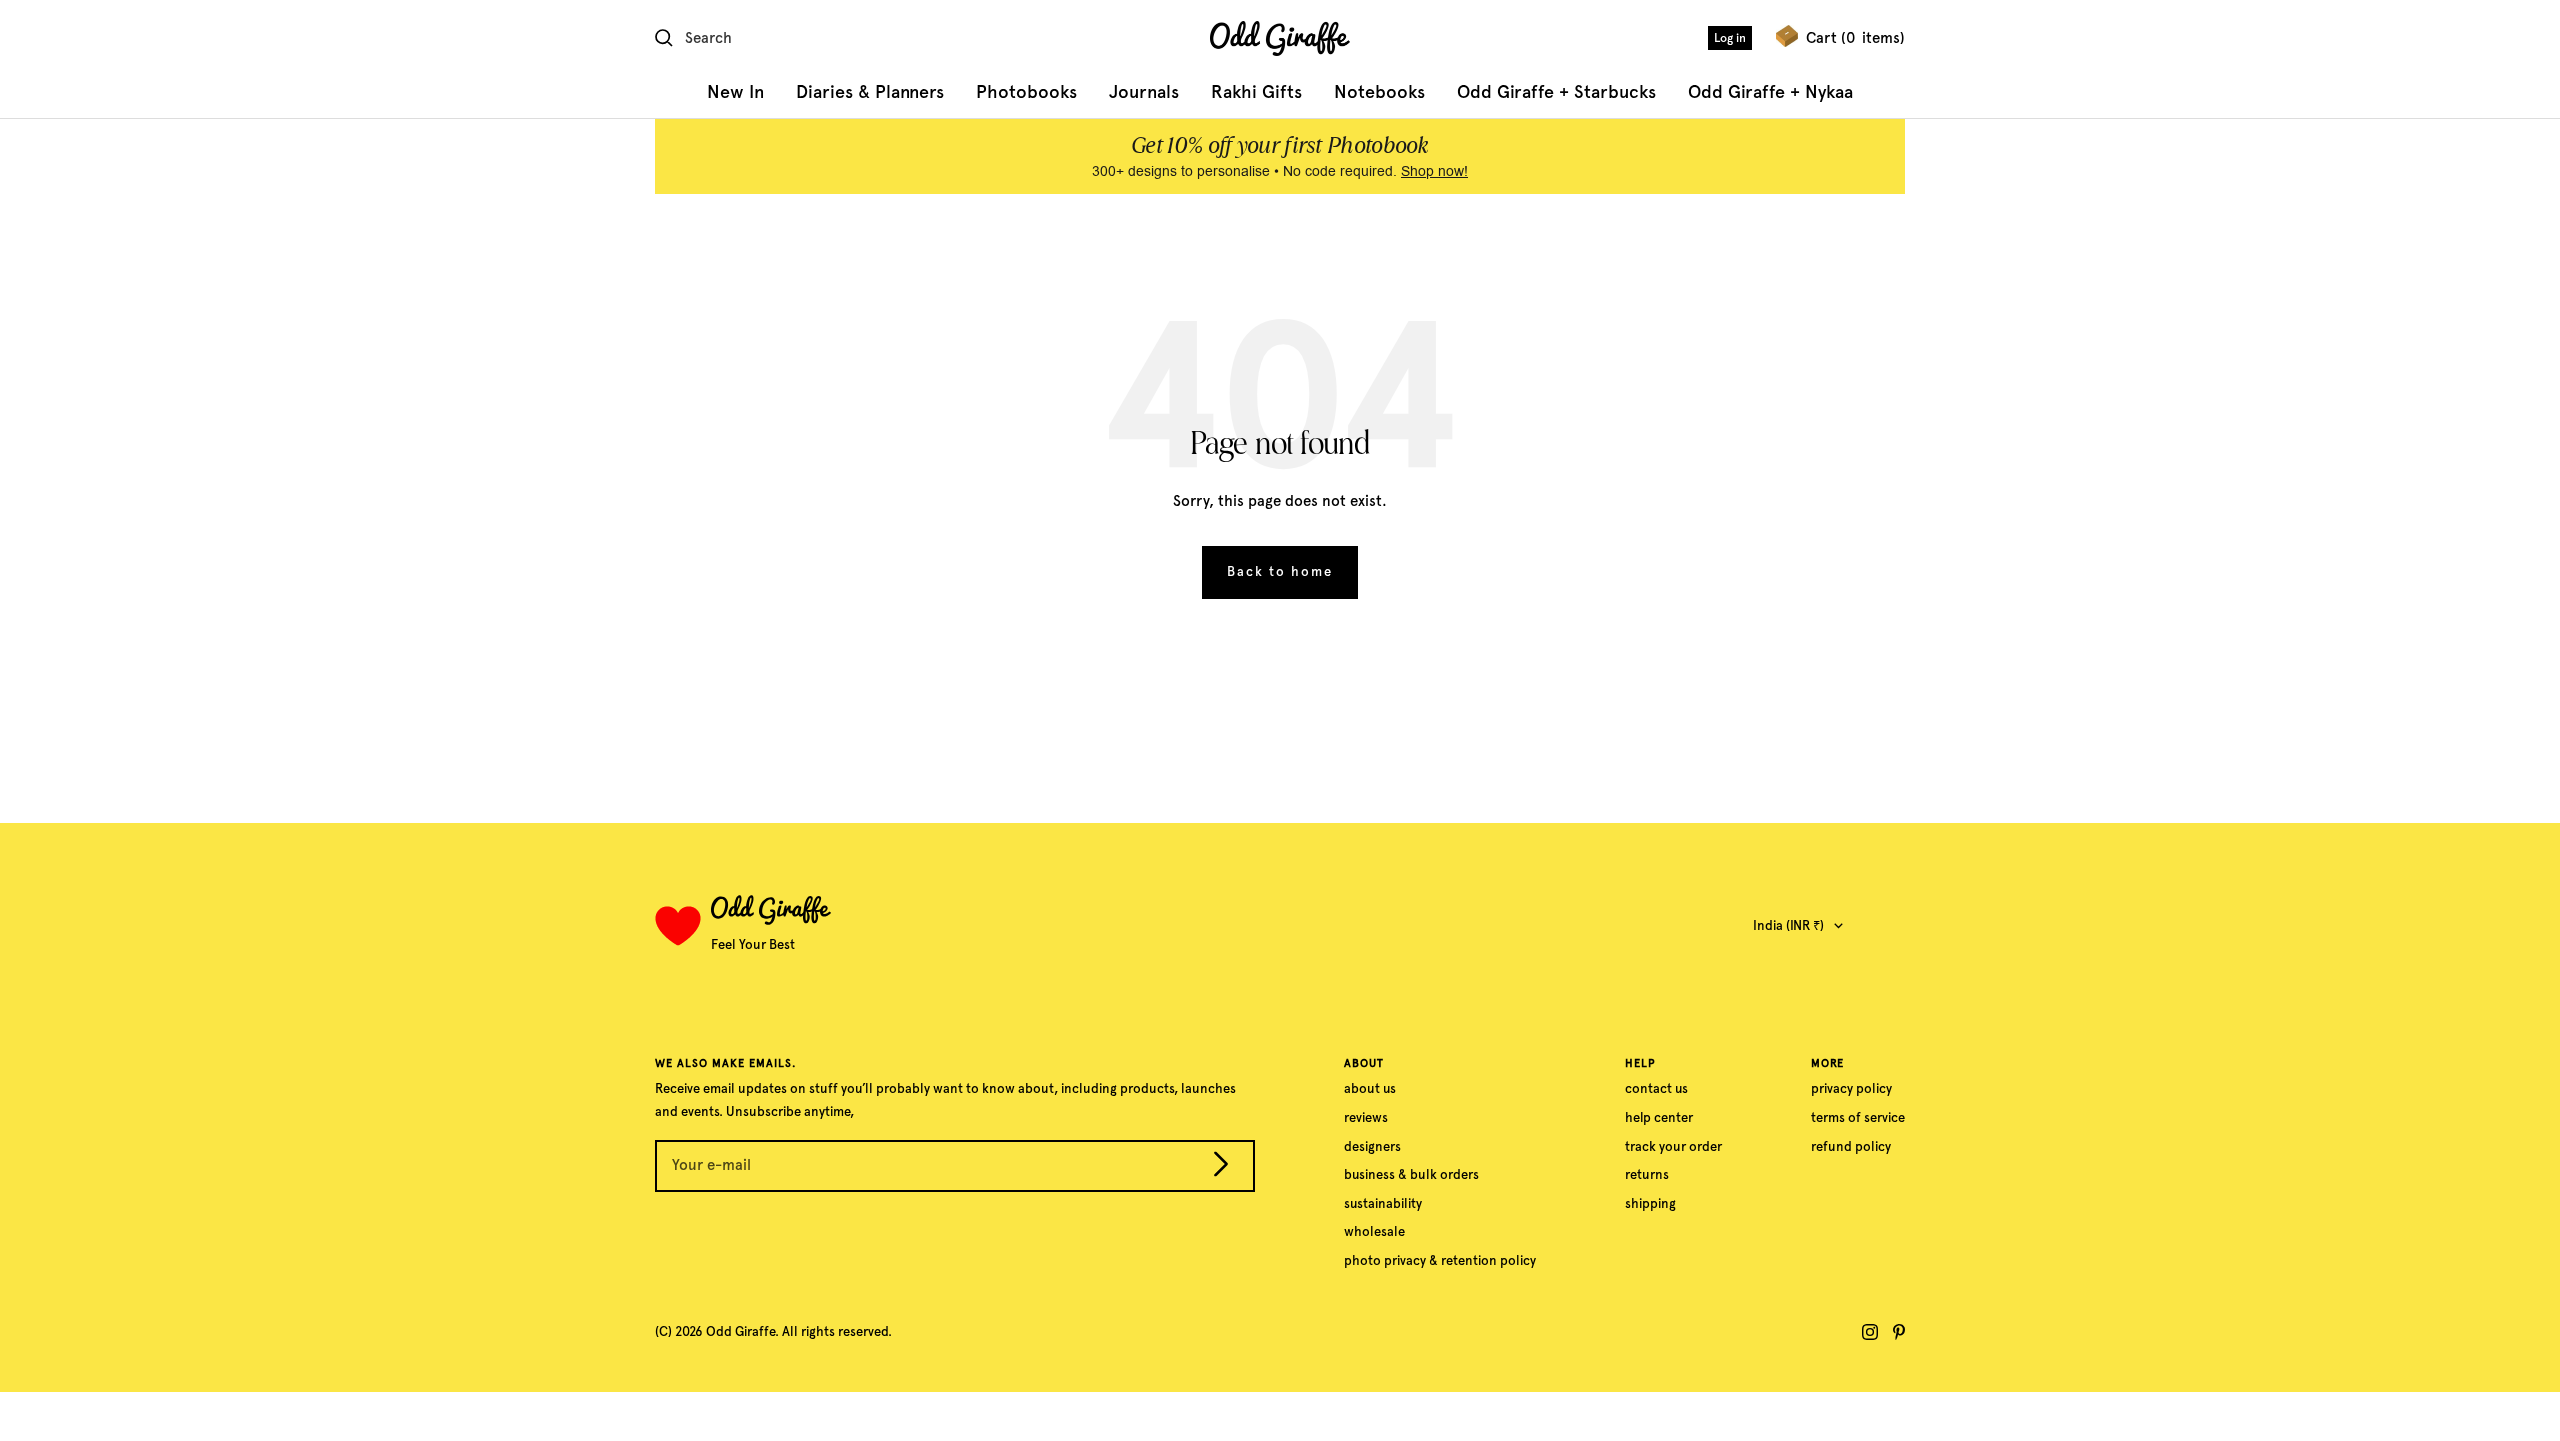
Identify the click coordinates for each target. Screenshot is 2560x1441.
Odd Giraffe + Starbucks (1556, 92)
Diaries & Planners (870, 92)
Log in (1730, 38)
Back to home (1280, 571)
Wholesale (1374, 1231)
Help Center (1659, 1117)
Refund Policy (1851, 1146)
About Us (1370, 1088)
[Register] (1221, 1168)
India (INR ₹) (1788, 925)
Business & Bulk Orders (1411, 1174)
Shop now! (1434, 171)
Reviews (1366, 1117)
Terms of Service (1858, 1117)
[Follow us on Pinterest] (1899, 1332)
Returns (1647, 1174)
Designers (1372, 1146)
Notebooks (1379, 92)
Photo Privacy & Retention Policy (1440, 1260)
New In (735, 92)
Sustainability (1383, 1203)
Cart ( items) (1855, 38)
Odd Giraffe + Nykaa (1770, 92)
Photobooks (1026, 92)
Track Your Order (1673, 1146)
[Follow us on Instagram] (1870, 1332)
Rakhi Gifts (1256, 92)
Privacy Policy (1851, 1088)
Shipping (1650, 1203)
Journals (1144, 92)
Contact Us (1656, 1088)
